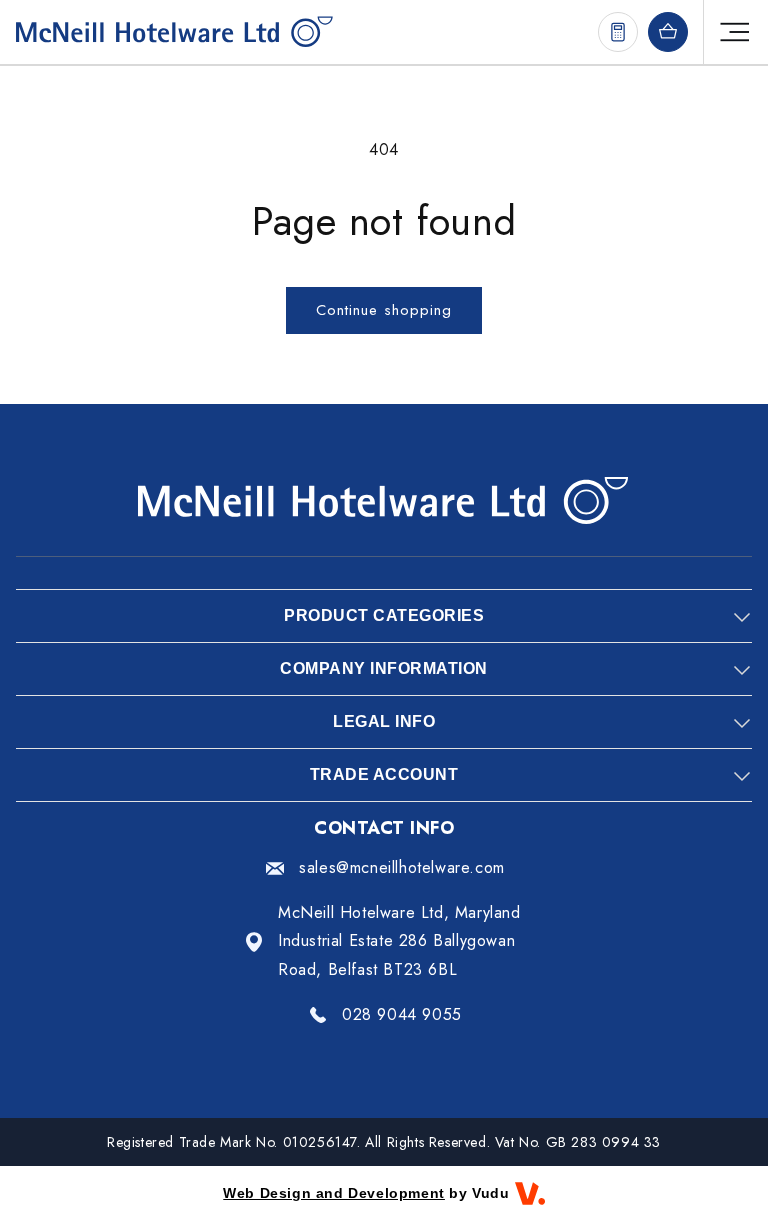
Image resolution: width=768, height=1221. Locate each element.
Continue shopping (384, 310)
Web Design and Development (334, 1193)
